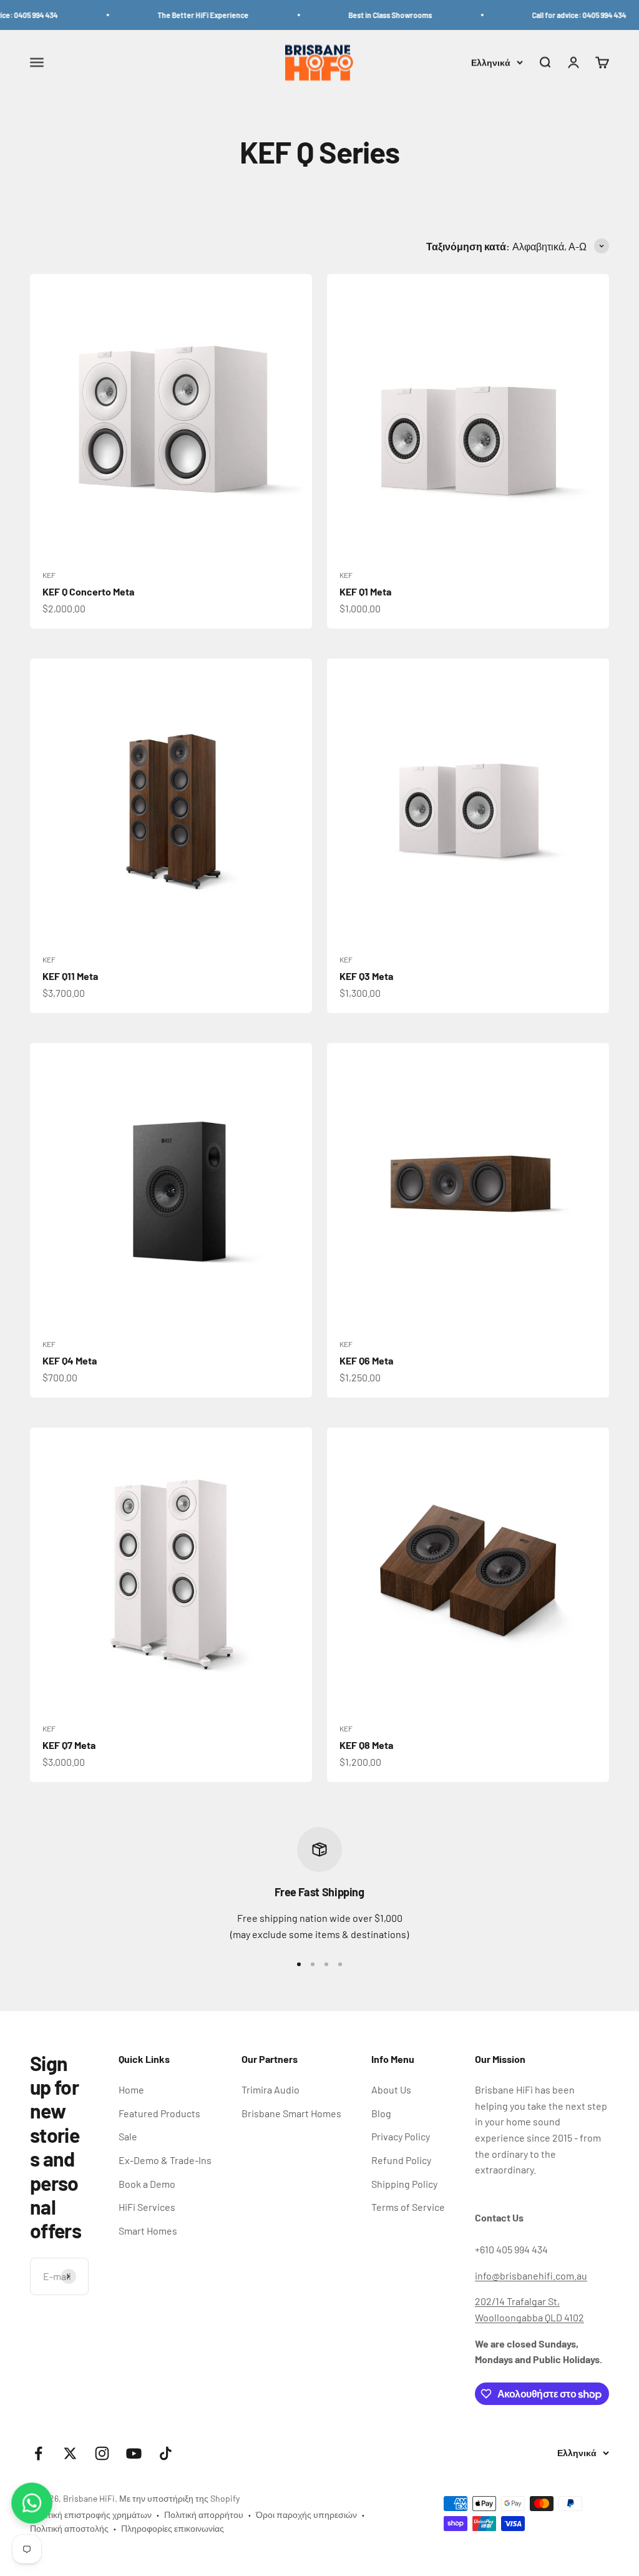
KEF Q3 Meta (366, 976)
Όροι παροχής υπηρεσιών (306, 2515)
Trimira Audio (271, 2089)
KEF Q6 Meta (366, 1360)
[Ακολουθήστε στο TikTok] (166, 2453)
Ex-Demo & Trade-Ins (165, 2160)
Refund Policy (401, 2160)
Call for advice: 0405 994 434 (556, 15)
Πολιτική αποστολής (69, 2528)
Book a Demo (147, 2184)
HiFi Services (147, 2207)
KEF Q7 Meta (69, 1745)
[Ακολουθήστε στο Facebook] (38, 2453)
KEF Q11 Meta (70, 976)
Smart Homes (148, 2231)
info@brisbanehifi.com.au (531, 2275)
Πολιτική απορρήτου (204, 2515)
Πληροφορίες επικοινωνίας (173, 2528)
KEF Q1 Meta (365, 591)
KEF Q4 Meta (70, 1360)
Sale (128, 2136)
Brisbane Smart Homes (291, 2113)
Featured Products (159, 2113)
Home (131, 2089)
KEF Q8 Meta (366, 1745)
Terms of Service (408, 2207)
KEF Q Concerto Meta (88, 591)
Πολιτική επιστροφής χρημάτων (91, 2515)
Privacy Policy (401, 2136)
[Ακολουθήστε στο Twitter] (70, 2453)
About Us (391, 2089)
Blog (381, 2113)
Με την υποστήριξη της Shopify (179, 2498)
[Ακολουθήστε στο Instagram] (102, 2453)
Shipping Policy (404, 2184)
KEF (49, 575)
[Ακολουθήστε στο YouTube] (134, 2453)
